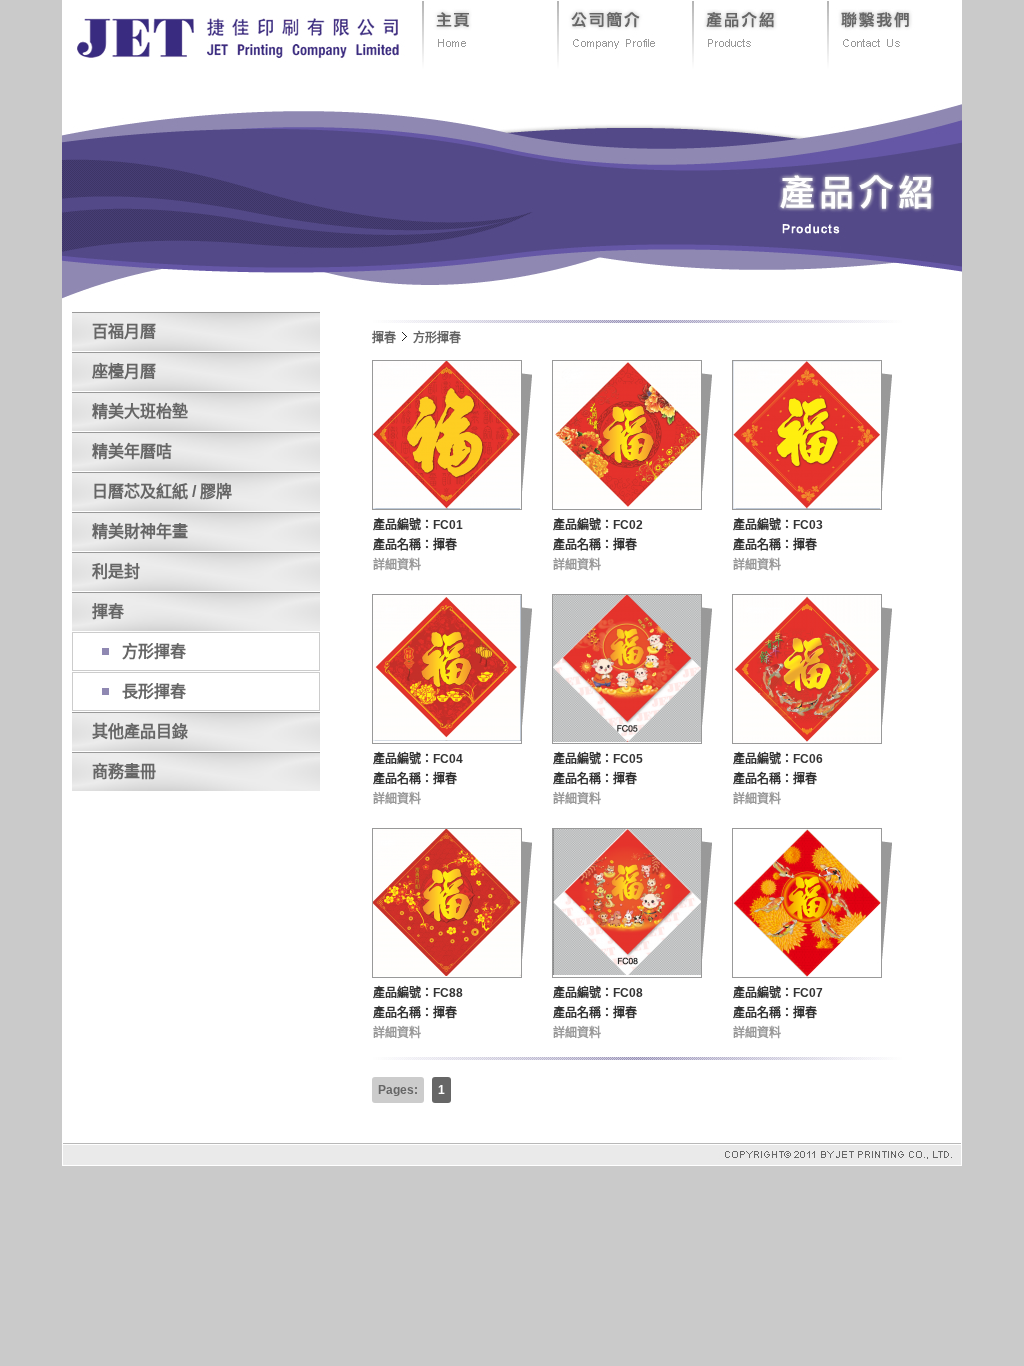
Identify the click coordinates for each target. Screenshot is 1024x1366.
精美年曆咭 (132, 451)
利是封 (116, 571)
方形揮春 (154, 651)
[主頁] (489, 58)
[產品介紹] (759, 58)
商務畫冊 (124, 771)
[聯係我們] (894, 58)
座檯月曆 (124, 371)
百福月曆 (124, 331)
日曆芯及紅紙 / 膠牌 (162, 491)
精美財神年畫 (140, 531)
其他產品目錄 (140, 731)
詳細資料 (397, 565)
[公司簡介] (624, 58)
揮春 (108, 611)
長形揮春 (154, 691)
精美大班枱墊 (140, 411)
